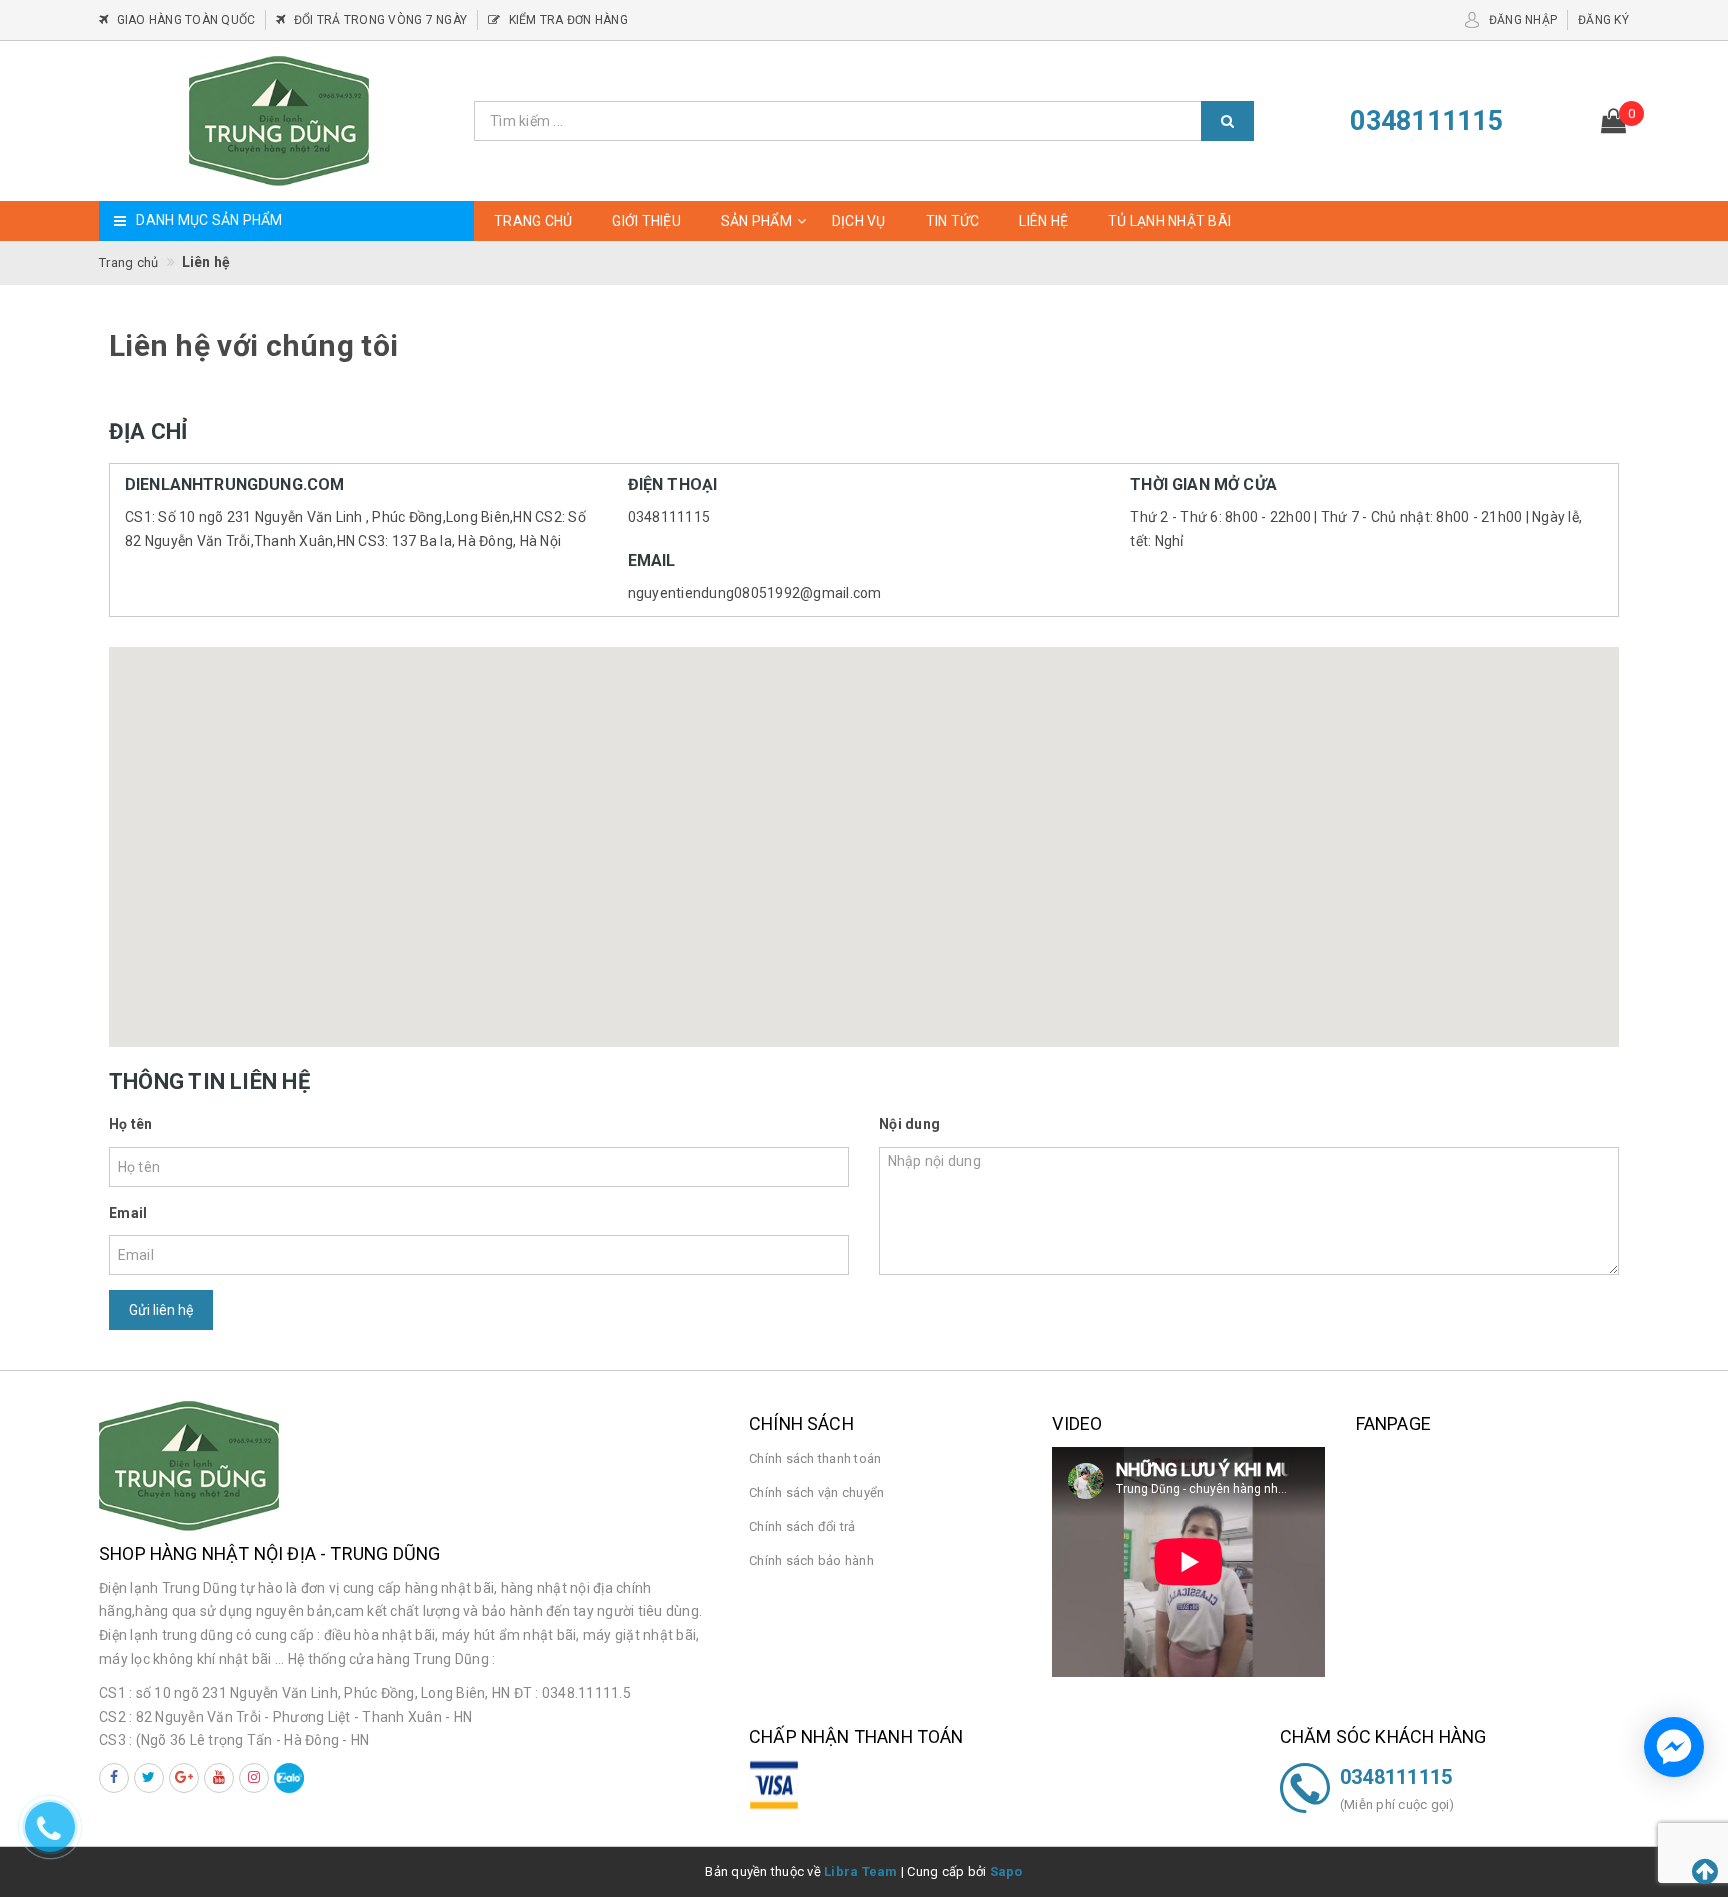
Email (128, 1213)
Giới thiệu (646, 221)
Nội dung (909, 1124)
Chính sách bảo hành (811, 1560)
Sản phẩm (756, 221)
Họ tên (131, 1124)
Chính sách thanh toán (815, 1458)
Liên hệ (1043, 221)
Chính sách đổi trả (802, 1526)
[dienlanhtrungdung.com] (279, 121)
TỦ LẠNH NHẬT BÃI (1169, 221)
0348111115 (669, 517)
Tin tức (953, 221)
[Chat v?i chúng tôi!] (1674, 1747)
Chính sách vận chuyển (816, 1492)
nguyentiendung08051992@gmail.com (755, 593)
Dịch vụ (859, 221)
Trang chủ (533, 221)
